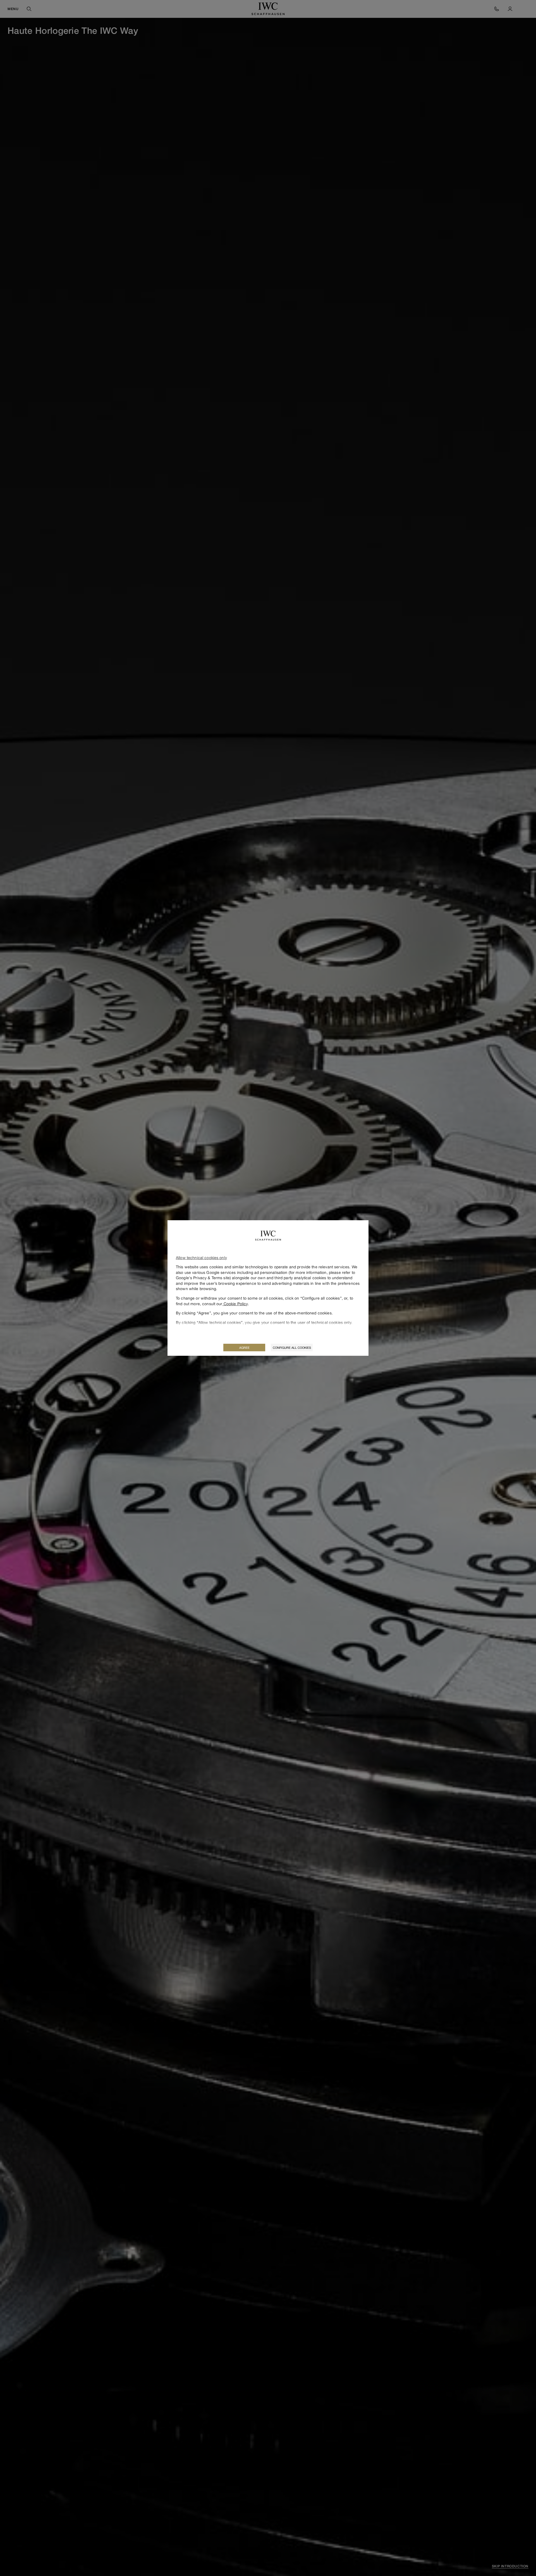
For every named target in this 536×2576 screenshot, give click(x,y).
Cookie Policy (235, 1304)
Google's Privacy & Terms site (203, 1278)
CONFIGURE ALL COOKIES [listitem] (292, 1348)
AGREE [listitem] (244, 1348)
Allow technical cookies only (201, 1258)
